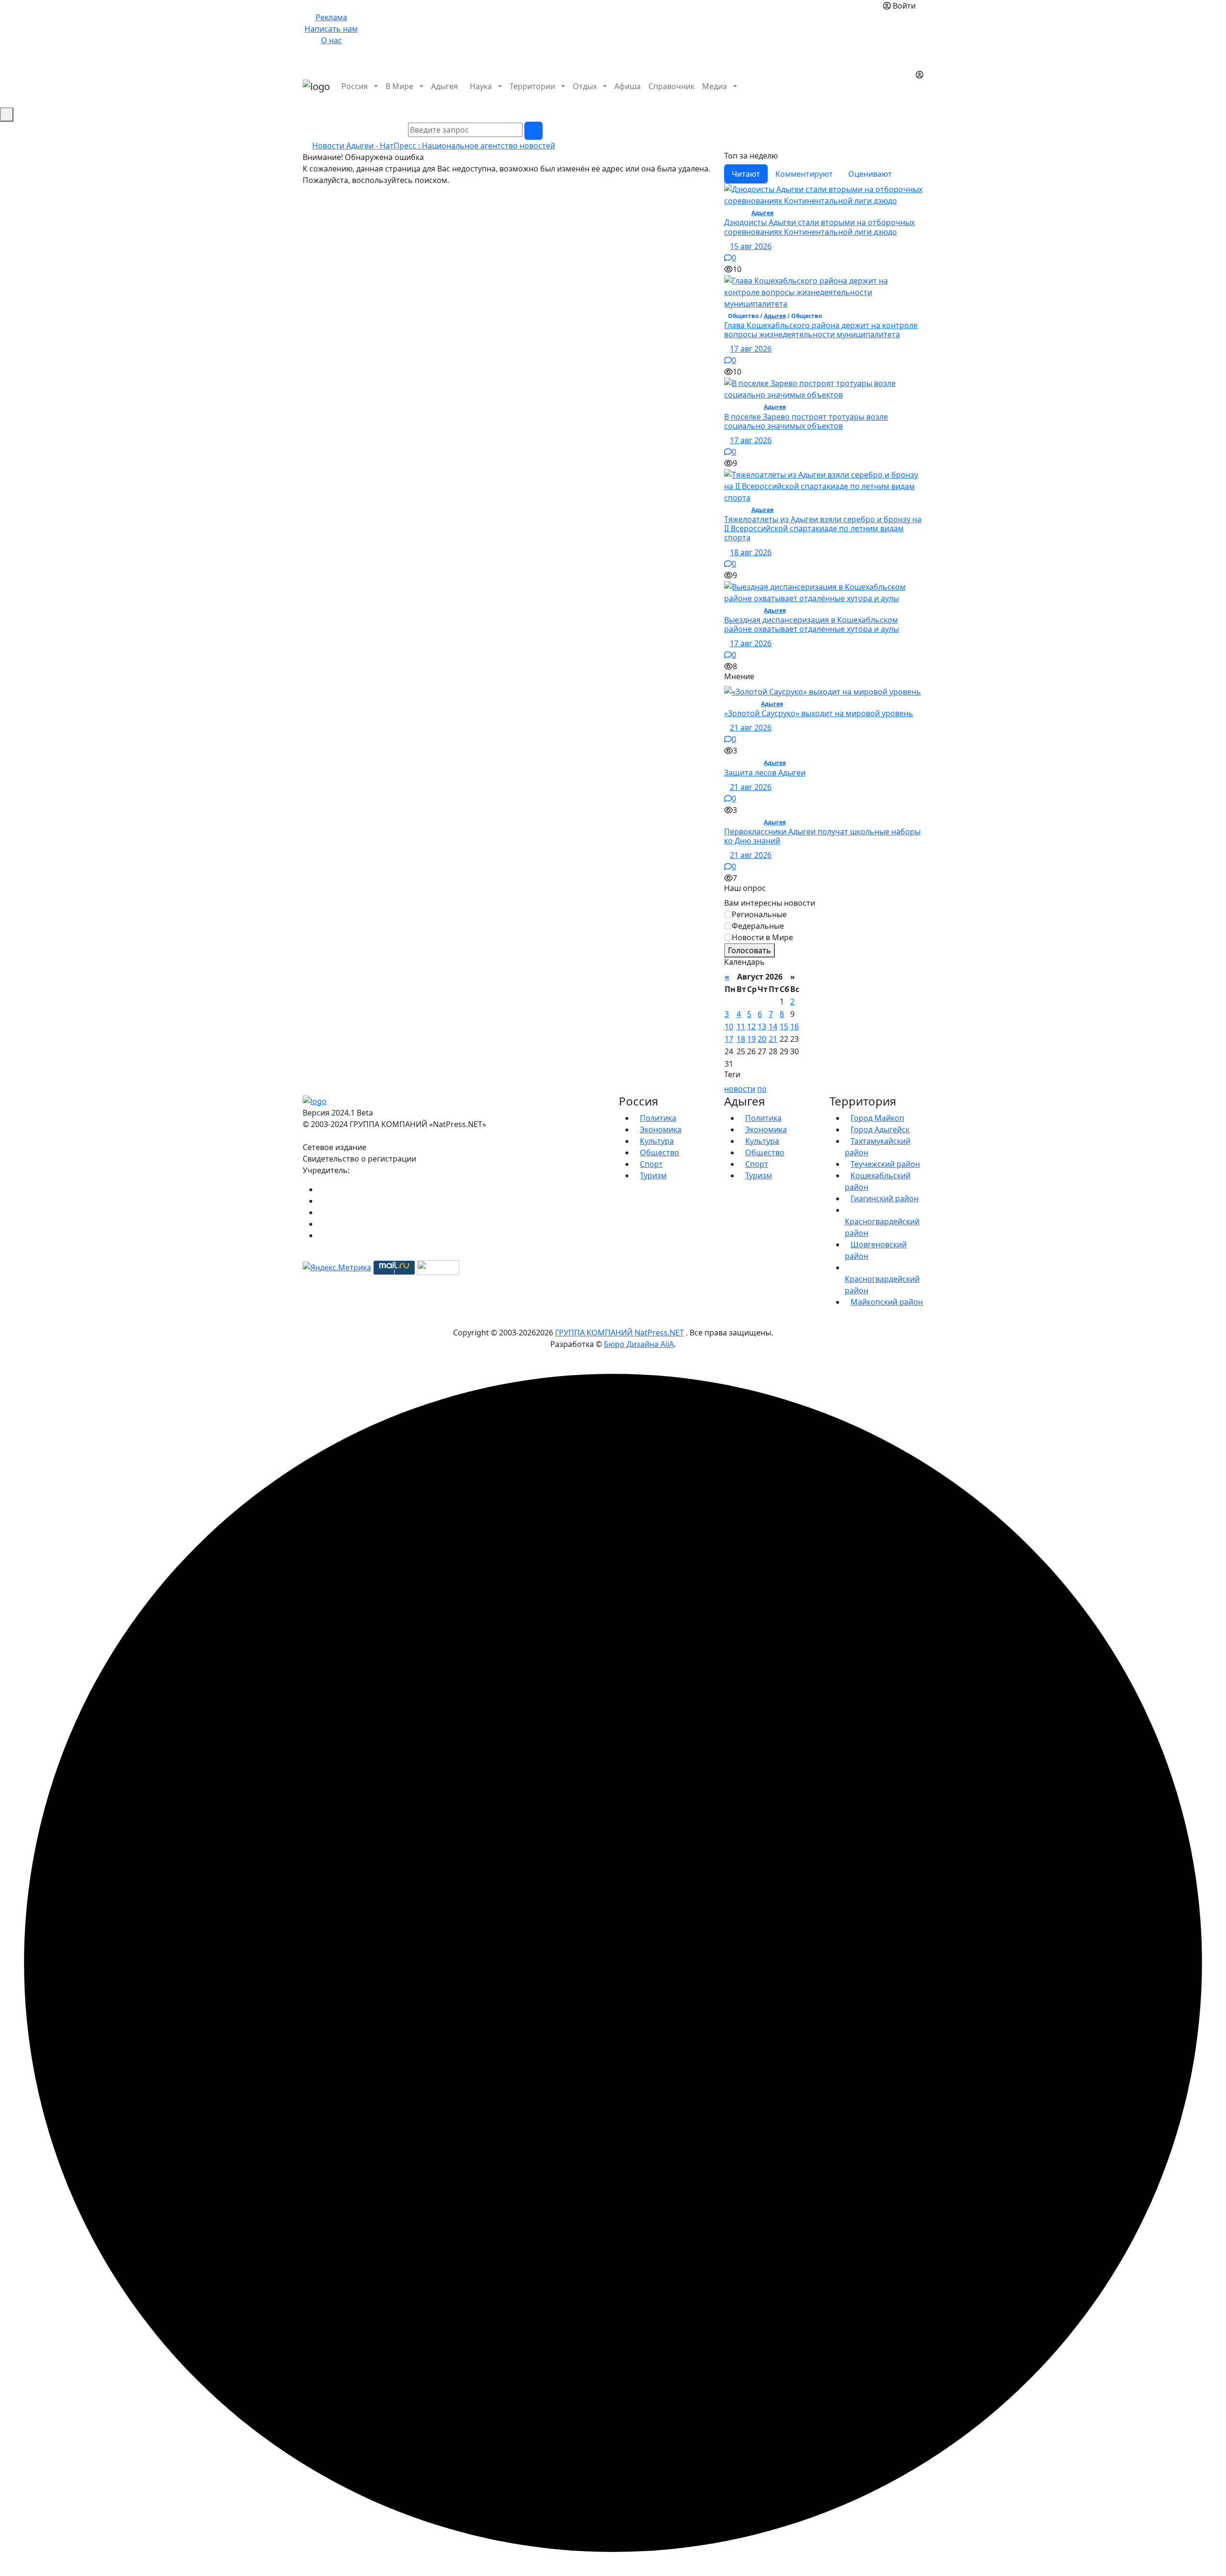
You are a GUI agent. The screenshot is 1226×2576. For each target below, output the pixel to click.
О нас (331, 40)
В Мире (399, 86)
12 (751, 1026)
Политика (658, 1118)
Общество (659, 1152)
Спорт (651, 1164)
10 (729, 1026)
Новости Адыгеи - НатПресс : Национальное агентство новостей (434, 146)
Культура (657, 1141)
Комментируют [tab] (804, 174)
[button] (919, 98)
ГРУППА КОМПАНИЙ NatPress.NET (619, 1333)
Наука (481, 86)
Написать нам (331, 29)
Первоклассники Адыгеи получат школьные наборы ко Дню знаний (822, 836)
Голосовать (749, 950)
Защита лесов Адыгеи (765, 773)
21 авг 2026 (751, 728)
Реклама (331, 17)
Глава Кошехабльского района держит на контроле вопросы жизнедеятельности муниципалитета (821, 330)
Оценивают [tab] (870, 174)
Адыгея (444, 86)
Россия (355, 86)
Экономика (661, 1129)
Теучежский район (885, 1164)
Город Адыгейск (880, 1129)
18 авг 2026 (751, 552)
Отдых (585, 86)
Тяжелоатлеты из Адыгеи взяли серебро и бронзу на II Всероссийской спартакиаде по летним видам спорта (823, 528)
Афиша (628, 86)
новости (740, 1089)
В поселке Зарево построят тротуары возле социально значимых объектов (806, 421)
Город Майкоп (877, 1118)
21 (773, 1039)
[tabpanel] (824, 428)
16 (795, 1026)
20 (762, 1039)
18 (741, 1039)
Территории (532, 86)
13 (762, 1026)
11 (741, 1026)
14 (773, 1026)
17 (729, 1039)
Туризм (653, 1175)
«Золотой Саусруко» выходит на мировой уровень (819, 713)
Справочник (671, 86)
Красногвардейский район (882, 1227)
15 (784, 1026)
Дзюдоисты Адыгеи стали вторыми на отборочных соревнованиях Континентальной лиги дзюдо (819, 227)
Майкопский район (887, 1302)
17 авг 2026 (751, 349)
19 (751, 1039)
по (762, 1089)
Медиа (715, 86)
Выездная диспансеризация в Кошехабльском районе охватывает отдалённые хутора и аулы (812, 624)
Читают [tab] (746, 174)
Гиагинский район (885, 1198)
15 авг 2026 (751, 246)
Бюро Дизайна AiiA (639, 1344)
